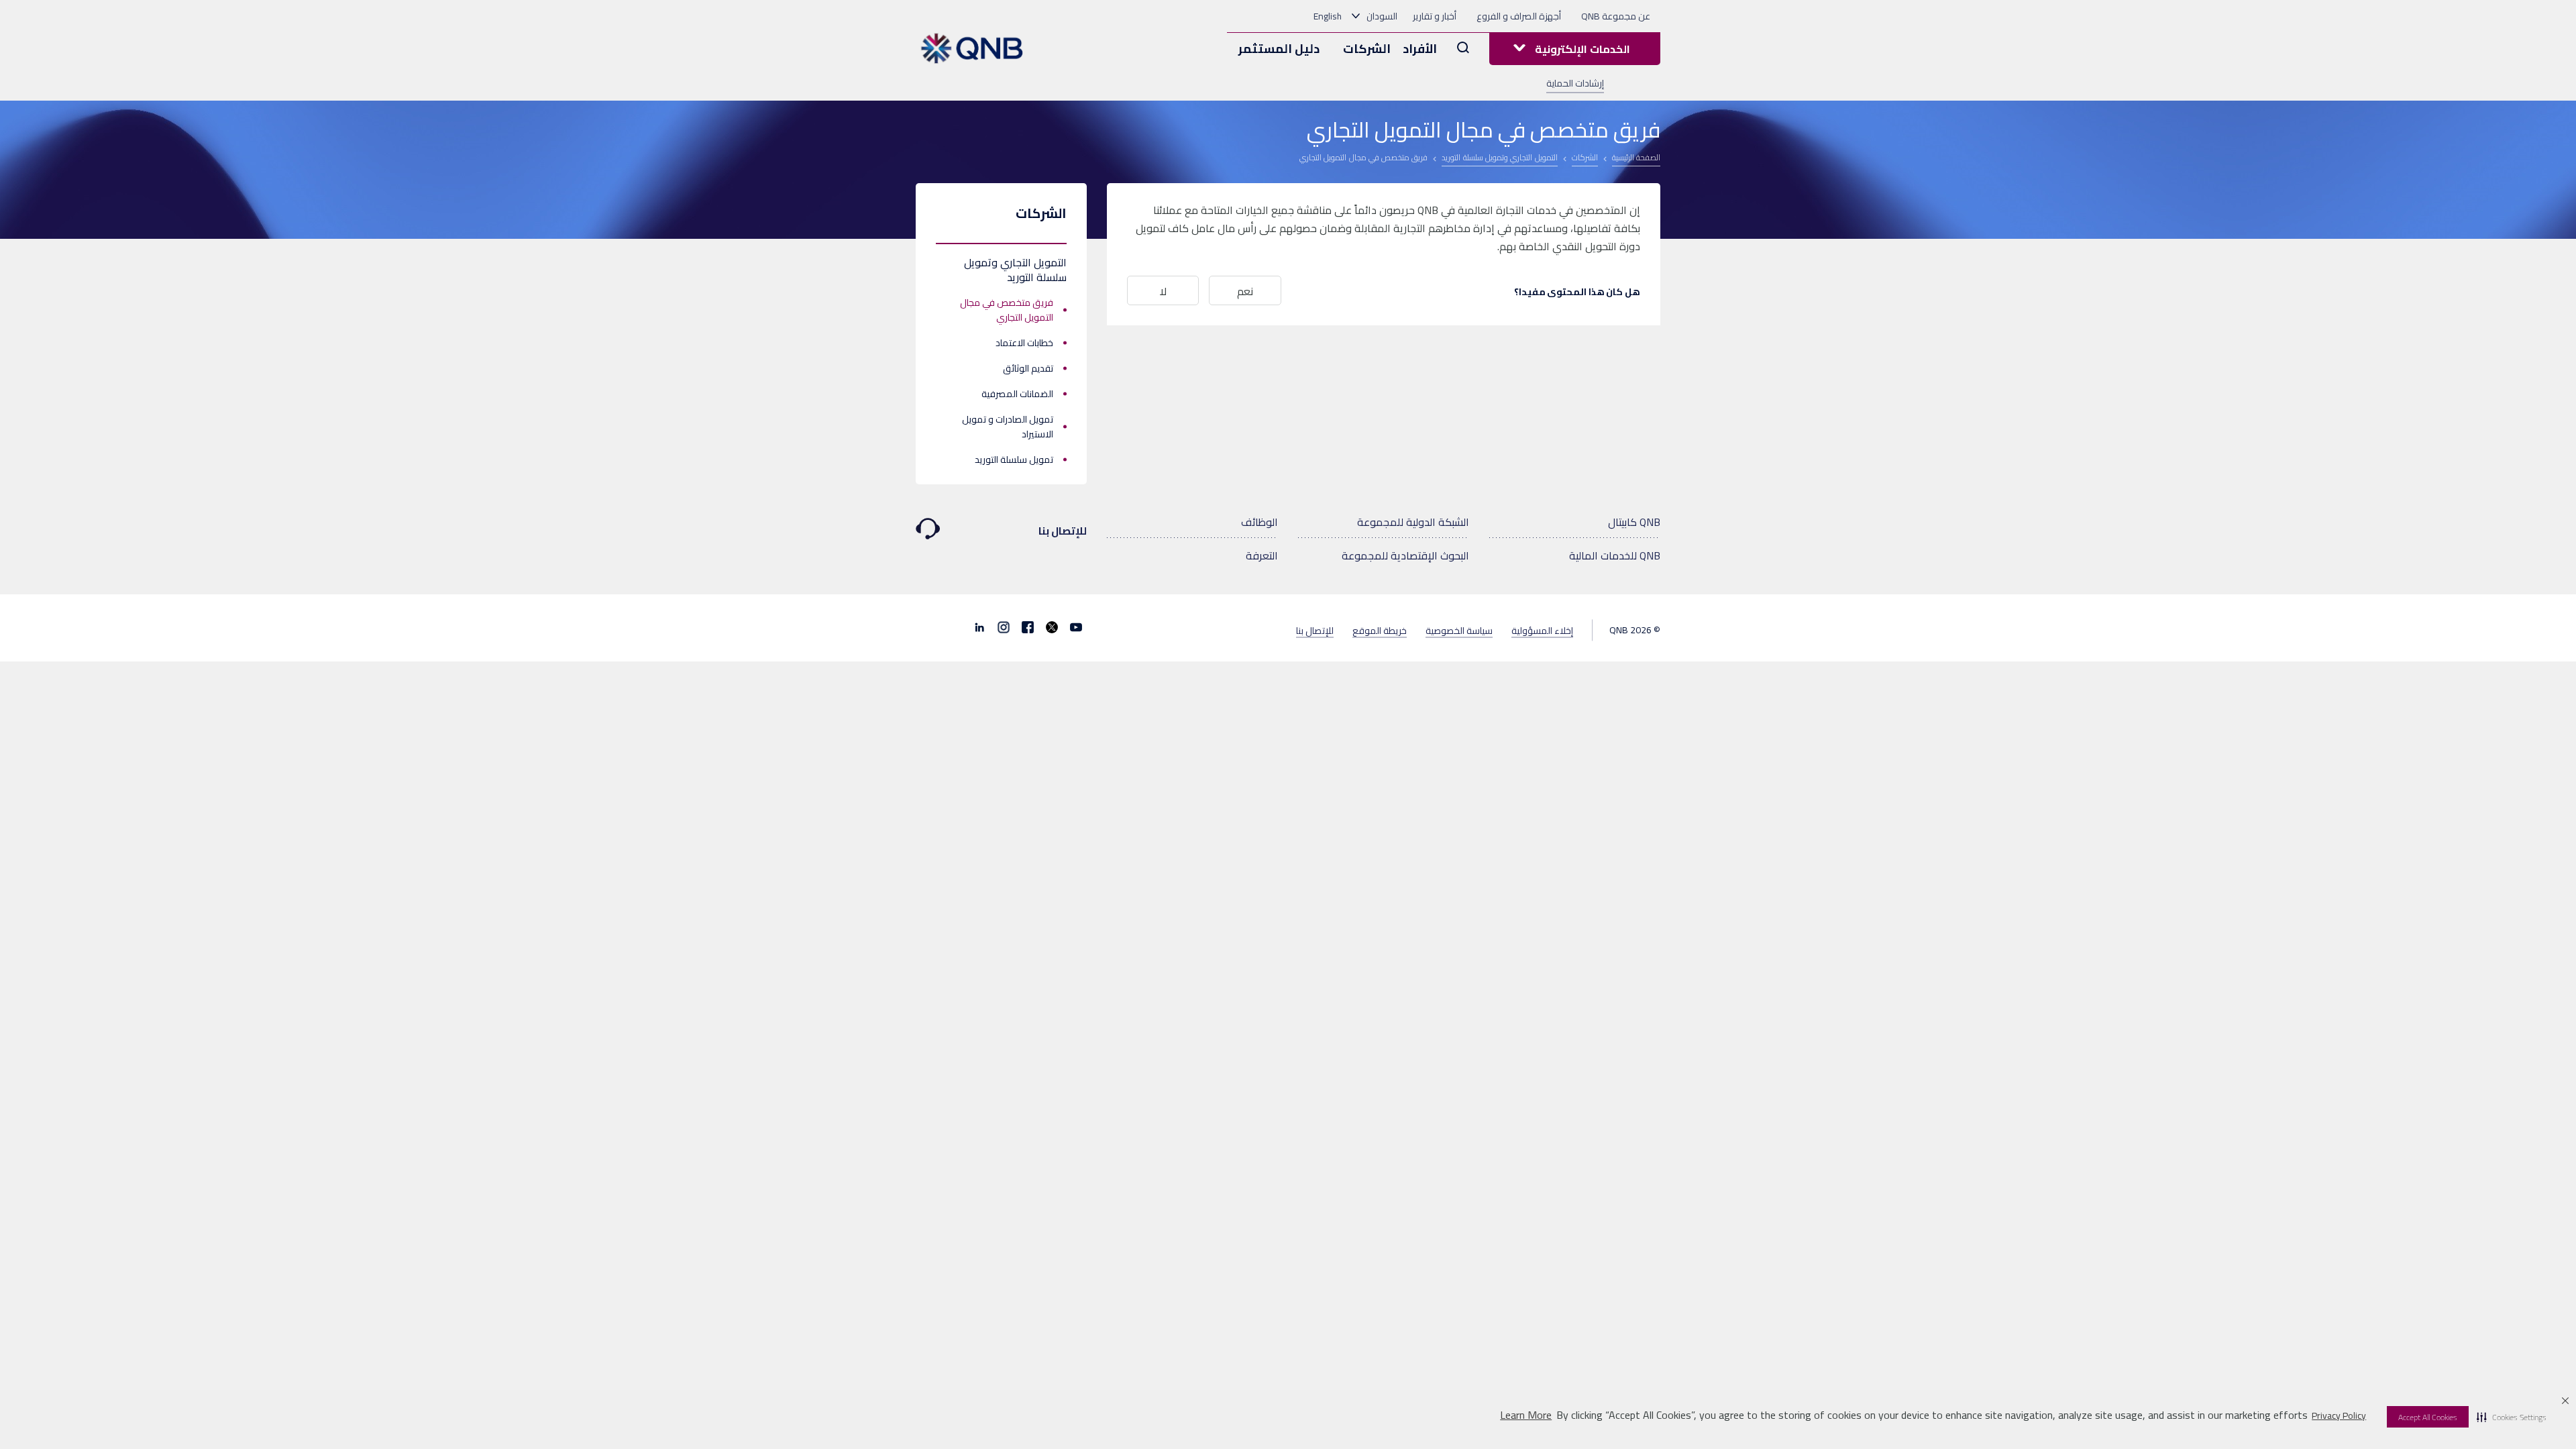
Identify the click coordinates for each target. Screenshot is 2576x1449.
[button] (2512, 1417)
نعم (1245, 291)
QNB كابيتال (1634, 522)
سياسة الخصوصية (1459, 630)
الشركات (1367, 49)
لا (1163, 291)
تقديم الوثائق (1028, 368)
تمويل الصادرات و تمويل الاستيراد (1008, 427)
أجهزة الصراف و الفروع (1519, 16)
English (1328, 16)
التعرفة (1262, 555)
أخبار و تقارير (1435, 16)
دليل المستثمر (1279, 49)
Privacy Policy (2339, 1415)
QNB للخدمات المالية (1615, 555)
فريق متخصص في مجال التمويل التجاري (1007, 310)
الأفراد (1420, 49)
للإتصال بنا (1063, 531)
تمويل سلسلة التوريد (1014, 460)
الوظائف (1259, 522)
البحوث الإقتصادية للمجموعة (1405, 555)
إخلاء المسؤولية (1542, 630)
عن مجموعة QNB (1616, 16)
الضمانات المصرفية (1017, 394)
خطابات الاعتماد (1024, 343)
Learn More (1526, 1415)
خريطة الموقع (1380, 630)
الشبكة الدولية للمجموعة (1413, 522)
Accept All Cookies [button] (2428, 1417)
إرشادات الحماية (1575, 83)
